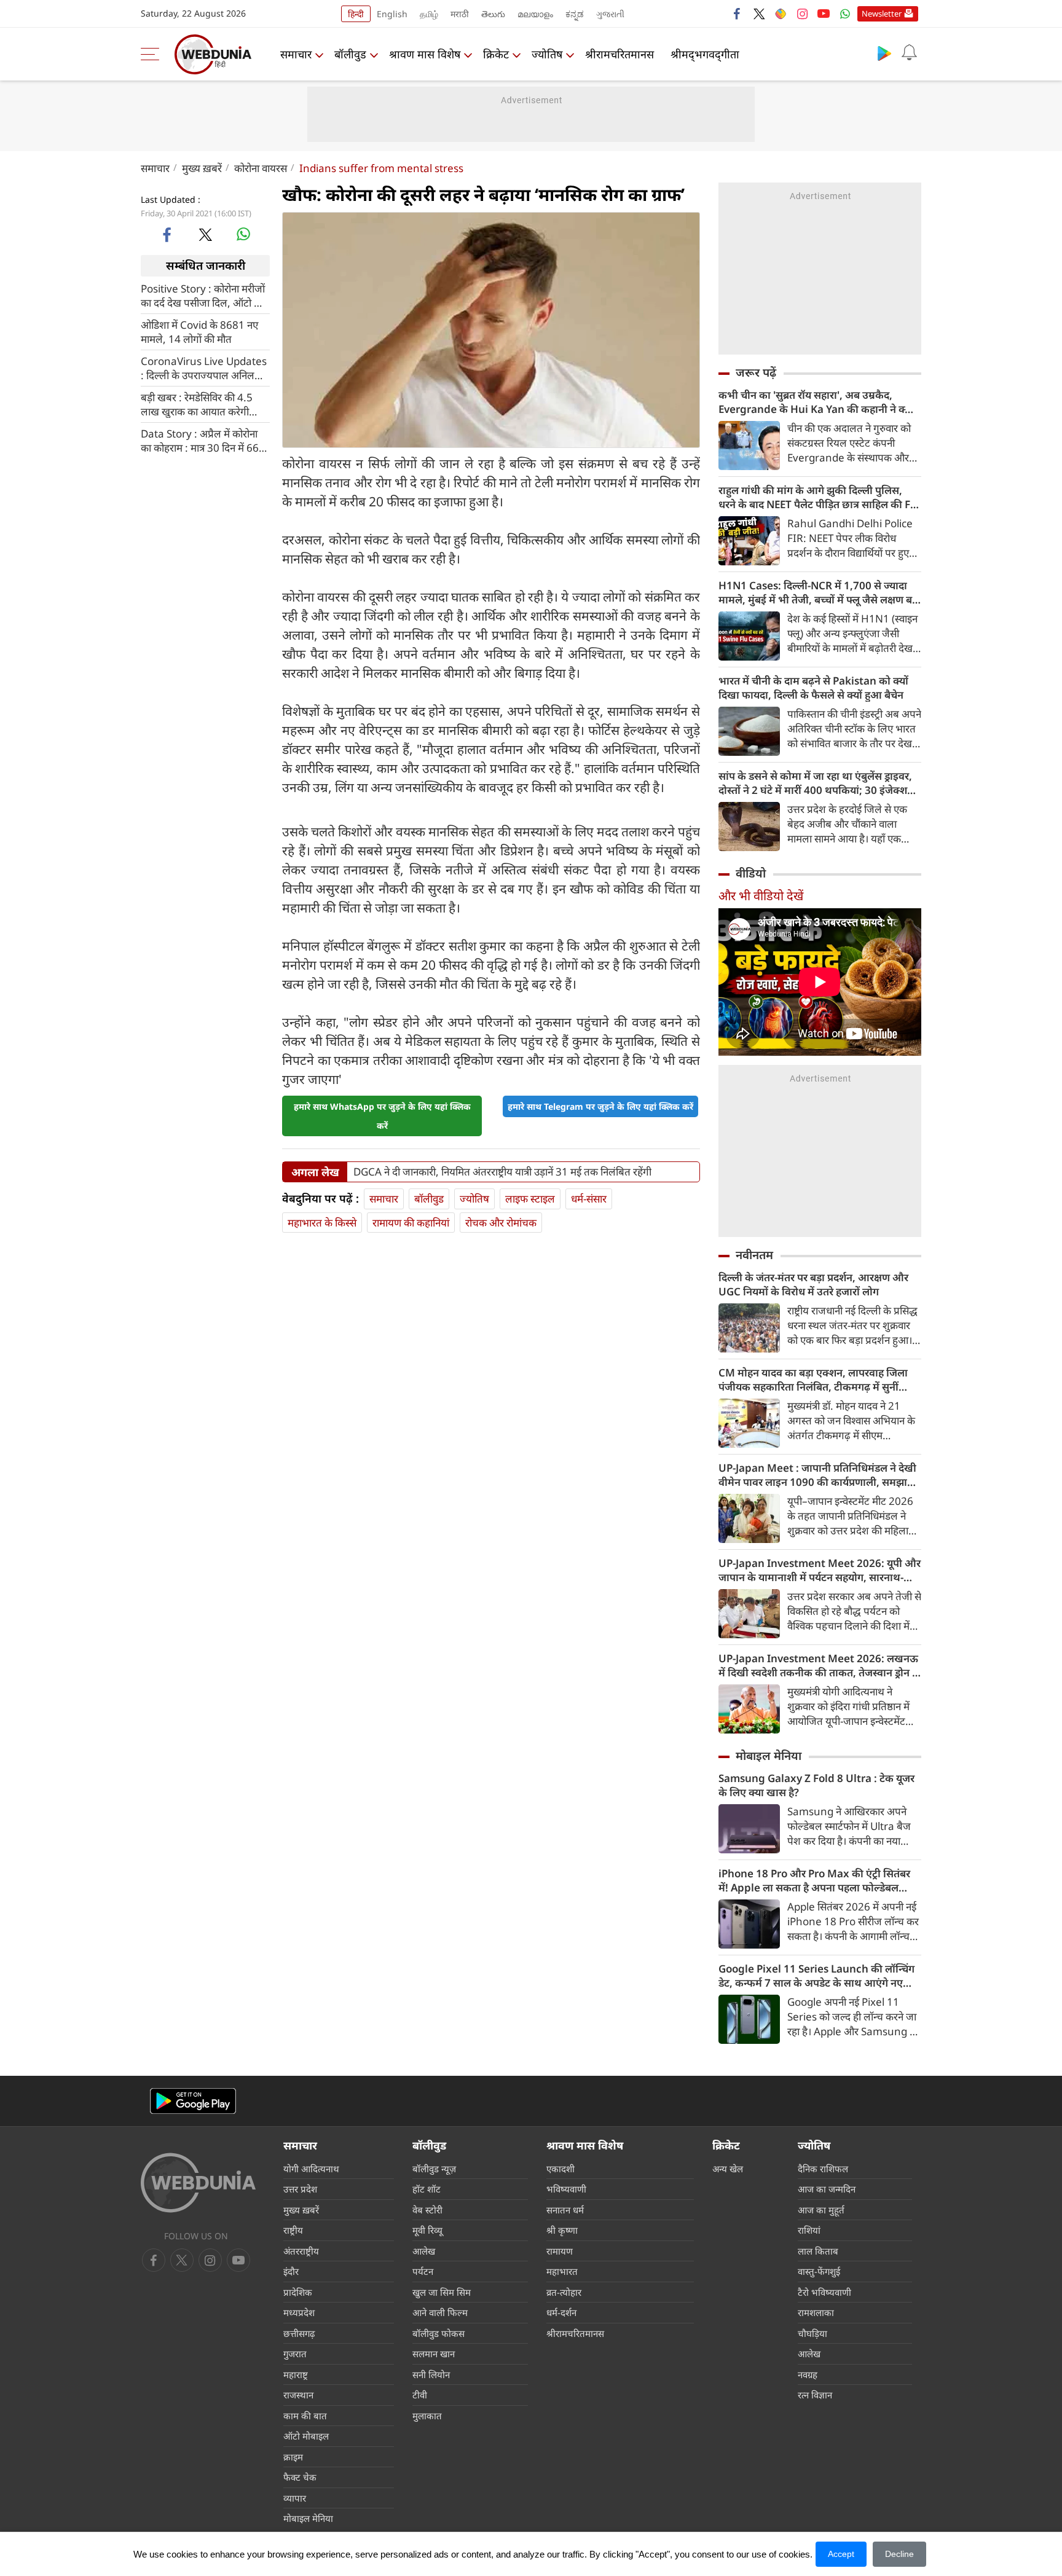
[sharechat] (781, 14)
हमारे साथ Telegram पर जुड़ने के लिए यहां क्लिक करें (600, 1106)
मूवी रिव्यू (427, 2230)
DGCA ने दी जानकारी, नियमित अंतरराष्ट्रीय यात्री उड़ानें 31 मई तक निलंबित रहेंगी (502, 1172)
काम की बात (305, 2416)
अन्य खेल (728, 2169)
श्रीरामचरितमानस (619, 54)
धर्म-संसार (589, 1199)
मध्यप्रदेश (299, 2312)
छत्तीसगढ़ (299, 2333)
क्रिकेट (496, 54)
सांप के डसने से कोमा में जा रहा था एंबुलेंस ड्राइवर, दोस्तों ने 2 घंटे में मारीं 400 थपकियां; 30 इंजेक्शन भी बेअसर (816, 783)
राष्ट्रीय (293, 2230)
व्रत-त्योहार (564, 2292)
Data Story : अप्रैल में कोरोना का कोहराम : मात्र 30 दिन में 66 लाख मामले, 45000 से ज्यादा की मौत (204, 440)
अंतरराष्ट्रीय (301, 2251)
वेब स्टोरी (427, 2210)
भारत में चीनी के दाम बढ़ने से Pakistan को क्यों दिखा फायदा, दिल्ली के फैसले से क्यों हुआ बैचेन (813, 688)
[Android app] (193, 2101)
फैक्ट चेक (300, 2477)
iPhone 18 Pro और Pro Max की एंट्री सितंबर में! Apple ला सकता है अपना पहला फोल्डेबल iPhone (814, 1880)
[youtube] (824, 14)
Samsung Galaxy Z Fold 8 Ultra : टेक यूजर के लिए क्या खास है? (816, 1785)
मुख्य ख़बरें (202, 168)
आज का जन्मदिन (827, 2189)
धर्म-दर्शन (561, 2312)
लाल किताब (818, 2251)
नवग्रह (808, 2374)
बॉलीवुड (350, 54)
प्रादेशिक (298, 2292)
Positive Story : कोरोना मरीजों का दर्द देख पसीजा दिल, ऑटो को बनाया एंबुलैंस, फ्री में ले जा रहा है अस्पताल (203, 295)
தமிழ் (429, 14)
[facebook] (737, 14)
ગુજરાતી (610, 14)
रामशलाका (816, 2312)
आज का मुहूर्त (821, 2210)
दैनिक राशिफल (823, 2169)
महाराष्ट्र (296, 2374)
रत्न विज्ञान (815, 2395)
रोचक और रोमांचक (501, 1223)
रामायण (560, 2251)
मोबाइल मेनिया (769, 1756)
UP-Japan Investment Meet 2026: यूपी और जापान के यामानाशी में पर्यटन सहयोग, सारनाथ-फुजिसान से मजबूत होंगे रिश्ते (820, 1570)
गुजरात (295, 2354)
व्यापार (295, 2498)
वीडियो (751, 873)
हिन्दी (356, 14)
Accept (841, 2554)
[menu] (153, 54)
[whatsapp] (243, 234)
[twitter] (759, 14)
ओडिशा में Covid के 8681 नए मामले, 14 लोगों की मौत (199, 331)
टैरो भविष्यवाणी (824, 2292)
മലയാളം (535, 14)
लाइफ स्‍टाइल (530, 1199)
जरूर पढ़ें (756, 372)
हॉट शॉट (427, 2189)
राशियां (809, 2230)
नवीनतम (754, 1255)
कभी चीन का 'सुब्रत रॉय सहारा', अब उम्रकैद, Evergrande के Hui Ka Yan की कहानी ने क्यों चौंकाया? (816, 402)
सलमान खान (434, 2354)
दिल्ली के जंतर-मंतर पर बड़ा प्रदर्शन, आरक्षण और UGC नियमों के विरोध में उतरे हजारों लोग (813, 1284)
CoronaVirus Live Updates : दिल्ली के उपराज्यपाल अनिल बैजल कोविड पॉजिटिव (204, 367)
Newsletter (882, 14)
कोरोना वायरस (261, 168)
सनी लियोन (431, 2374)
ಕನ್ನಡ (575, 14)
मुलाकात (427, 2416)
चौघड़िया (812, 2333)
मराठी (460, 14)
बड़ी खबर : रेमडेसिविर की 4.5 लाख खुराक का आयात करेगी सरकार (197, 404)
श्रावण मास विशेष (425, 54)
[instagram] (802, 14)
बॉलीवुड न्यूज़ (434, 2169)
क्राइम (293, 2457)
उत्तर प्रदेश (300, 2189)
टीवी (420, 2395)
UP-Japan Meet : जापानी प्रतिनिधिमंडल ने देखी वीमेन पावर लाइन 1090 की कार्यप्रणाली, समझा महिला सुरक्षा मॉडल (817, 1475)
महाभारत (562, 2271)
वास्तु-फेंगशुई (819, 2271)
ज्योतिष (547, 54)
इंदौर (291, 2271)
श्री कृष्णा (562, 2230)
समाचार (296, 54)
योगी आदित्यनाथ (311, 2169)
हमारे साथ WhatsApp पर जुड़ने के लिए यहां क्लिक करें (382, 1116)
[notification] (909, 53)
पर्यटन (423, 2271)
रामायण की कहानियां (411, 1223)
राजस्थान (298, 2395)
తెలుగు (493, 14)
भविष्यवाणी (566, 2189)
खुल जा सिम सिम (442, 2292)
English (392, 14)
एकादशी (560, 2169)
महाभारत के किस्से (322, 1223)
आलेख (424, 2251)
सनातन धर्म (565, 2210)
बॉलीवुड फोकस (439, 2333)
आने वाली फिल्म (440, 2312)
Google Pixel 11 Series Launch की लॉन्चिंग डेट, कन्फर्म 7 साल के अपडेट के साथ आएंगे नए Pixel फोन (816, 1976)
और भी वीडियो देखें (761, 896)
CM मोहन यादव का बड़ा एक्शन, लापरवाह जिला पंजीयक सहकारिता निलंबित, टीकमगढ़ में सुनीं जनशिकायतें (813, 1380)
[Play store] (884, 53)
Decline (899, 2554)
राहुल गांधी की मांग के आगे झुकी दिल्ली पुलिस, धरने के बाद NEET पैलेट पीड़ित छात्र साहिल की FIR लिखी (820, 497)
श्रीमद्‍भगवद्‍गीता (705, 54)
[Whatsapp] (845, 14)
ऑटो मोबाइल (306, 2436)
